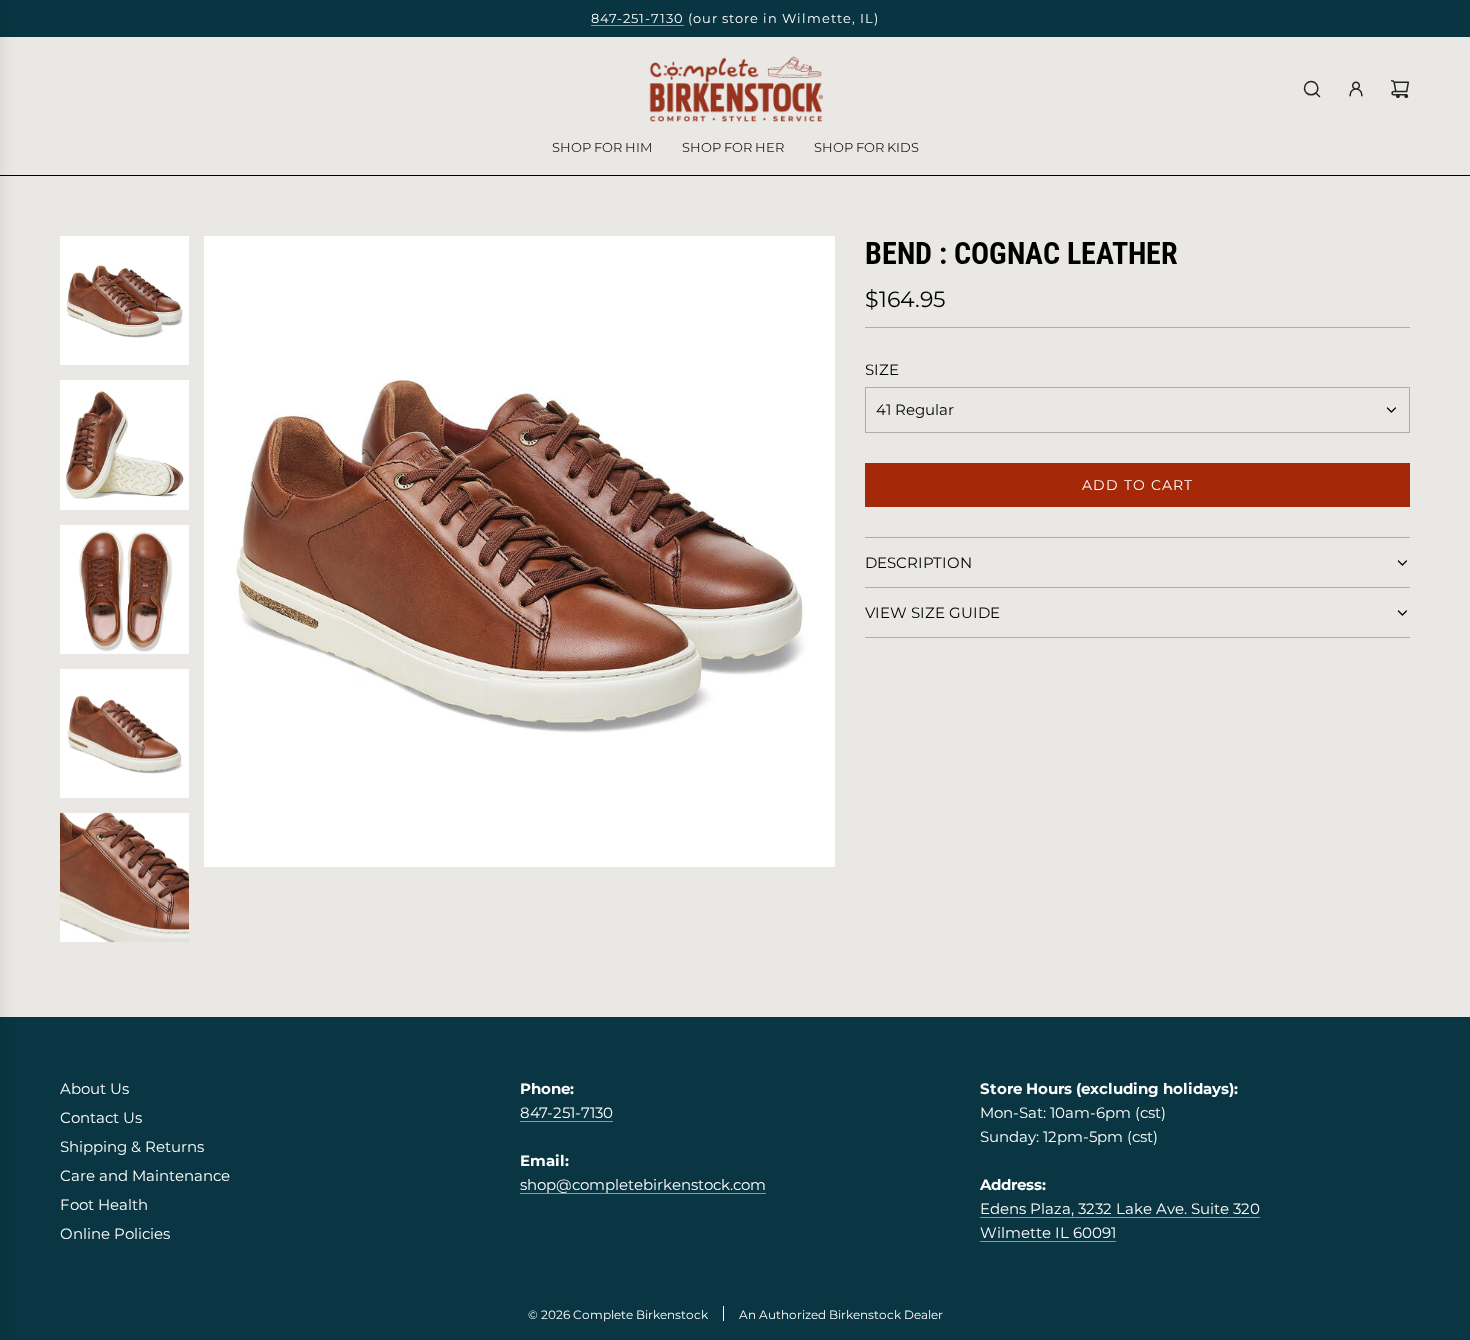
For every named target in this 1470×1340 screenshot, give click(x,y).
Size (882, 369)
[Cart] (1400, 89)
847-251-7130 (637, 18)
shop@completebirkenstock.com (643, 1184)
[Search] (1312, 89)
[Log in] (1356, 89)
